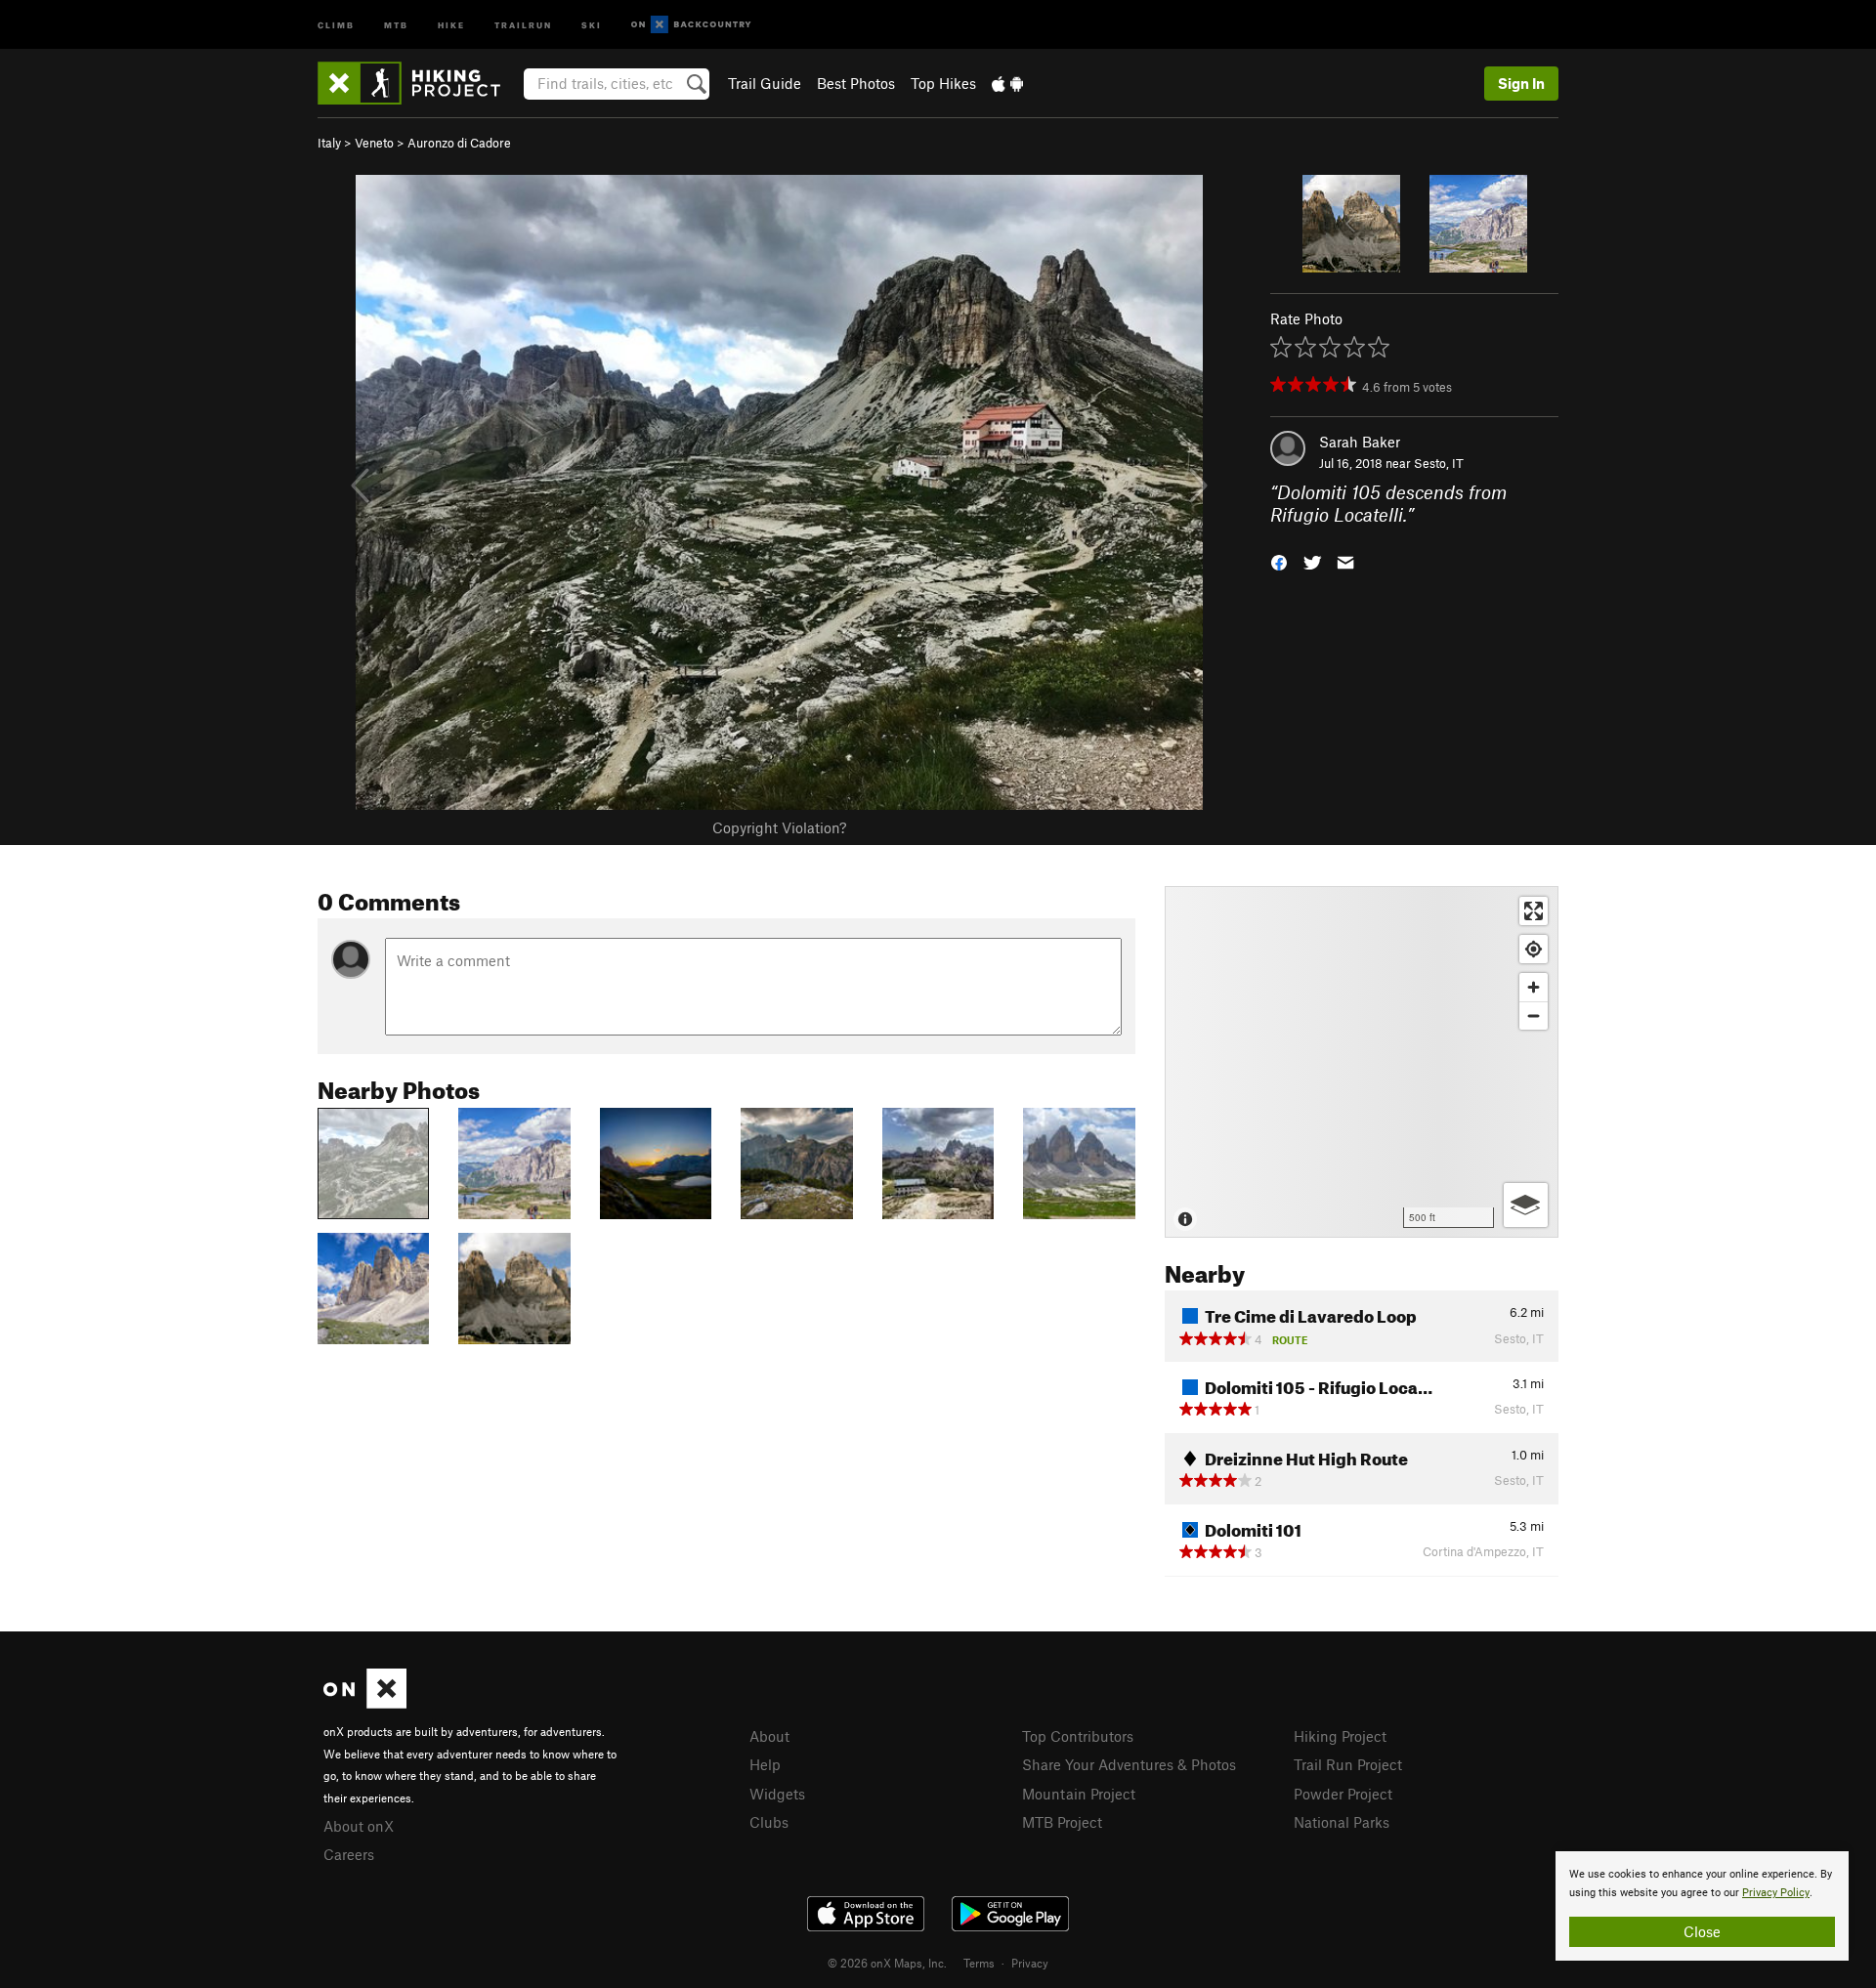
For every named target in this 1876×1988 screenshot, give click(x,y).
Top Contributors (1078, 1736)
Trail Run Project (1348, 1764)
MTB (396, 24)
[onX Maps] (365, 1703)
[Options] (1526, 1205)
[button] (1279, 560)
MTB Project (1062, 1822)
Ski (592, 24)
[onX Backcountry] (691, 25)
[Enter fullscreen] (1534, 911)
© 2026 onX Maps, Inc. (887, 1963)
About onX (359, 1826)
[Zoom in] (1534, 987)
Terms (979, 1963)
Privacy (1030, 1963)
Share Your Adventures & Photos (1129, 1764)
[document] (1702, 1906)
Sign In (1521, 83)
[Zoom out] (1534, 1015)
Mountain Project (1079, 1794)
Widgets (777, 1794)
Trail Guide (765, 83)
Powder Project (1343, 1794)
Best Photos (856, 83)
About (769, 1736)
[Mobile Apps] (1007, 83)
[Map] (1362, 1062)
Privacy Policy (1776, 1893)
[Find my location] (1534, 949)
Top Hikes (943, 83)
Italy (329, 143)
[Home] (419, 83)
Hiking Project (1340, 1736)
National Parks (1342, 1822)
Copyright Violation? (779, 827)
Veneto (374, 143)
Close (1702, 1931)
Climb (336, 24)
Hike (451, 24)
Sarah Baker (1360, 442)
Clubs (769, 1822)
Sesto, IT (1439, 463)
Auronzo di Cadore (459, 143)
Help (765, 1764)
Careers (349, 1854)
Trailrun (523, 24)
